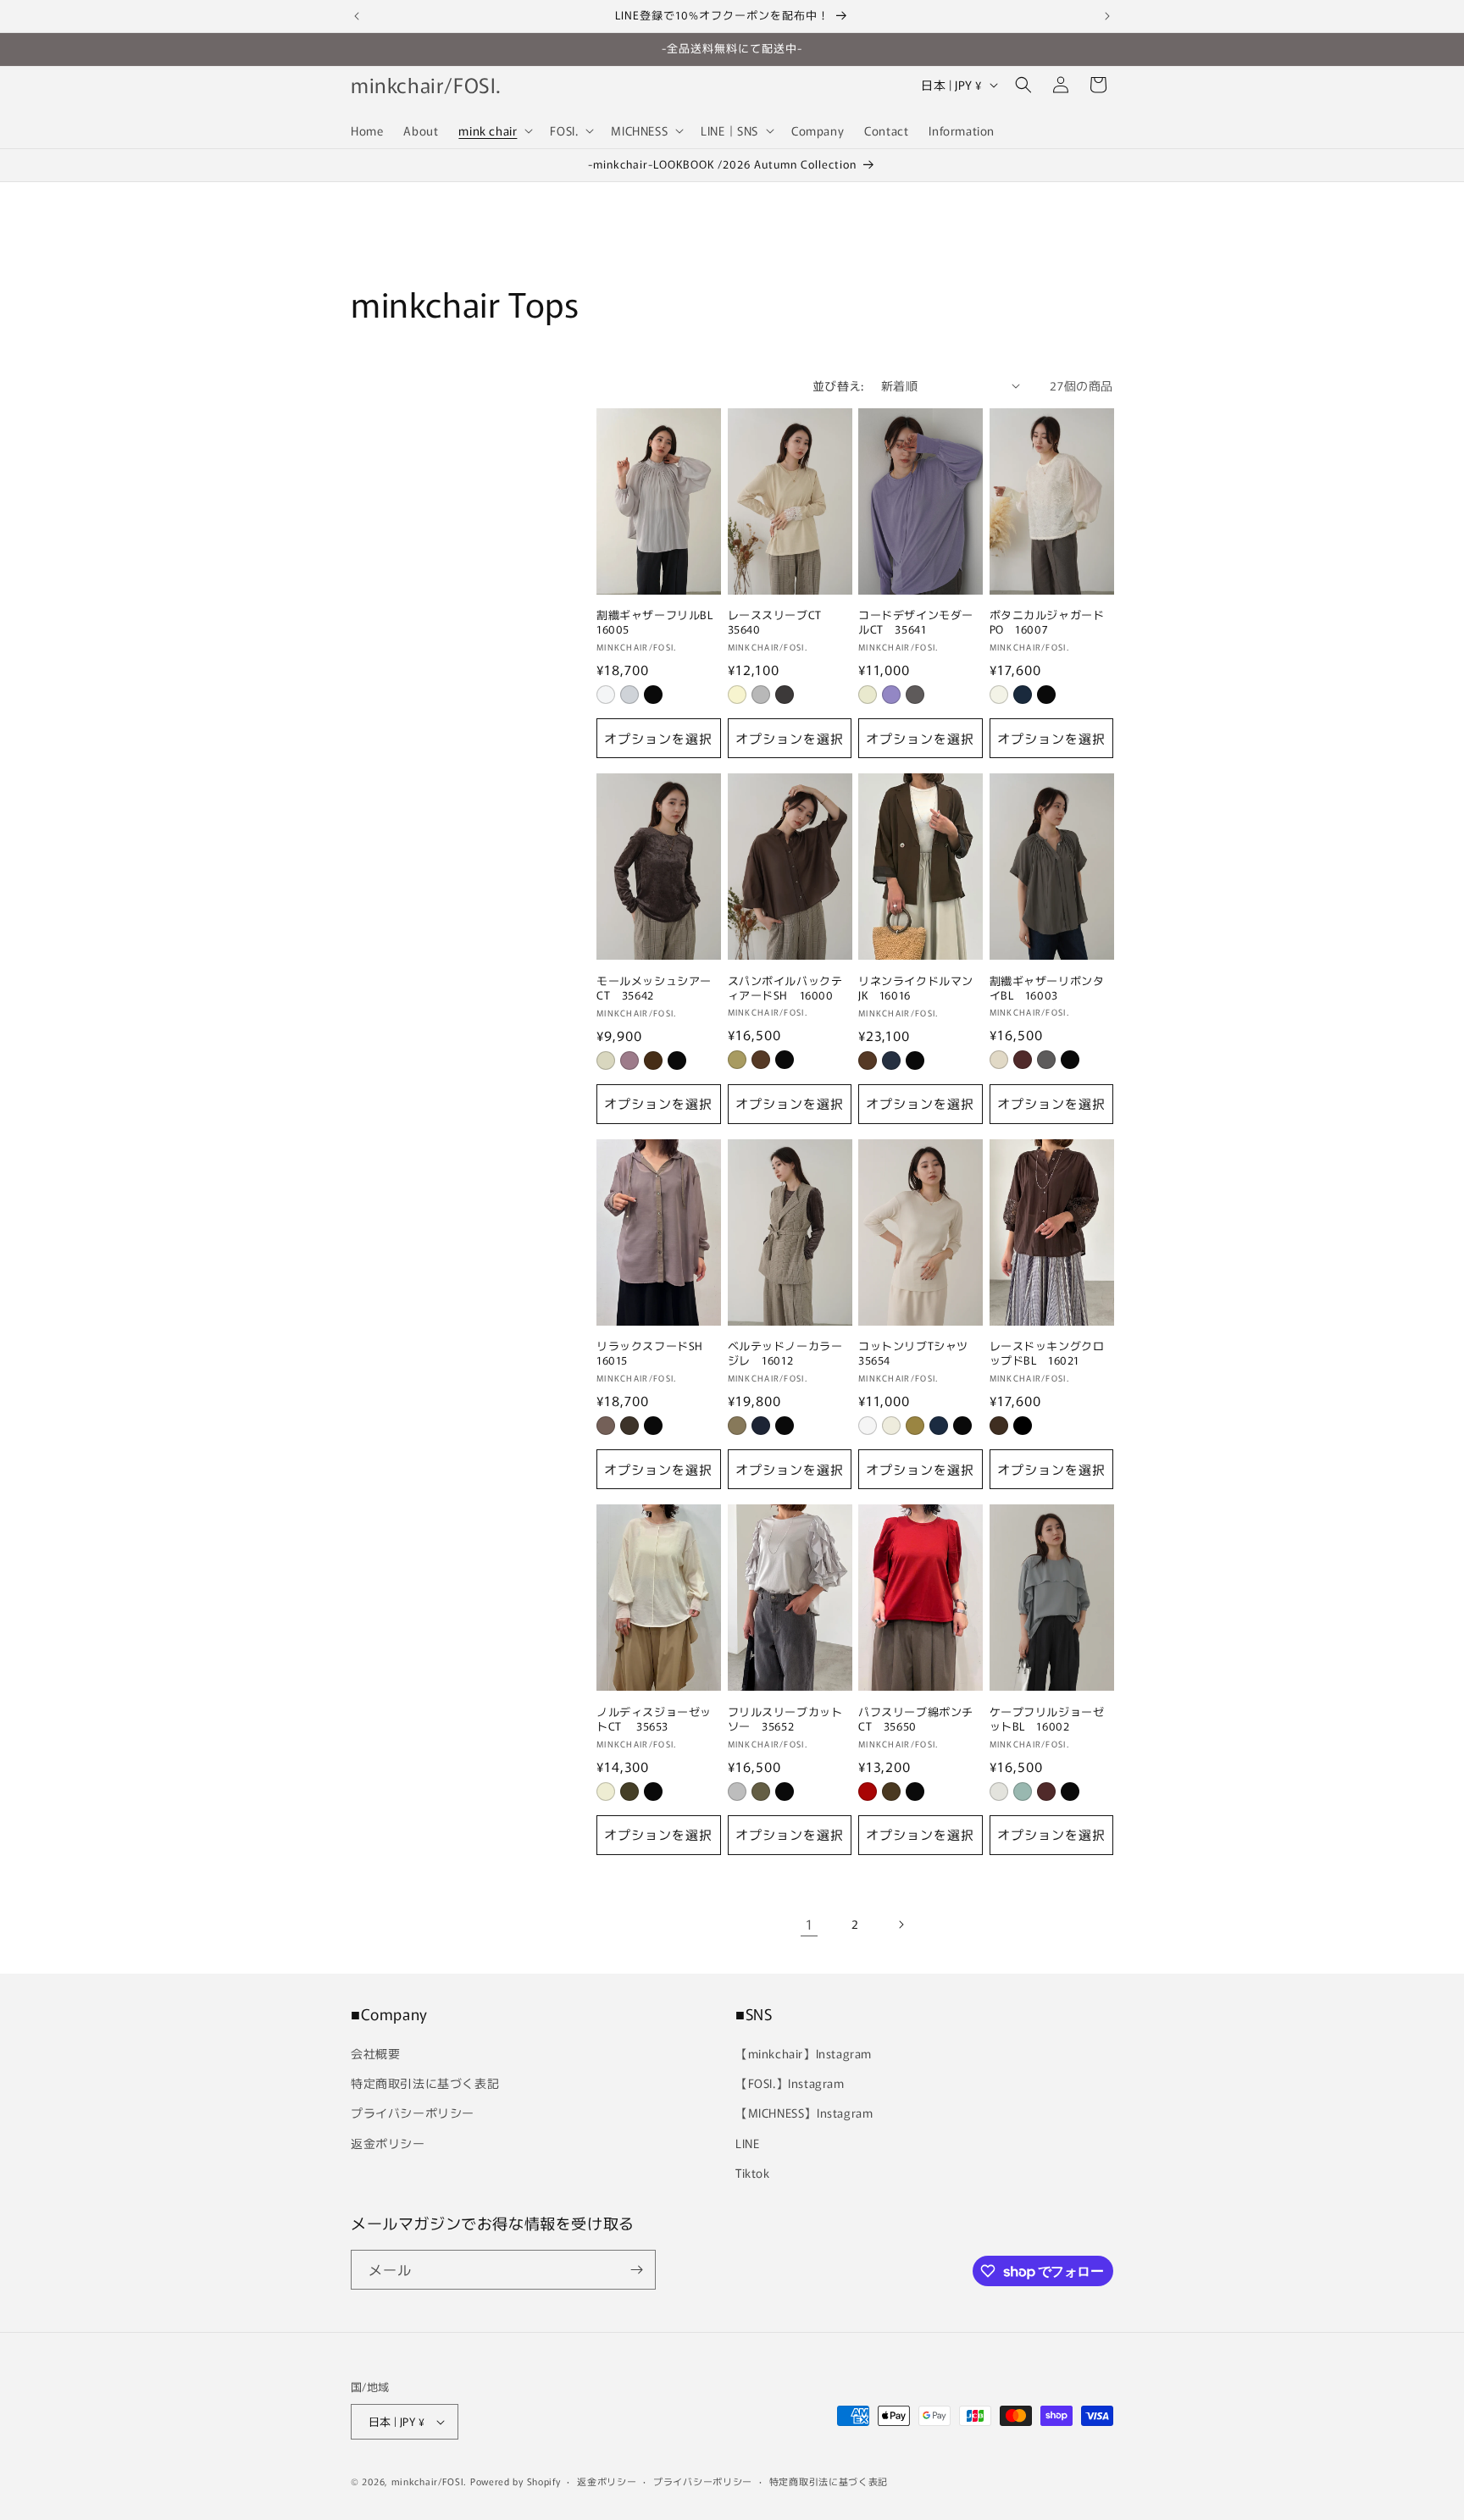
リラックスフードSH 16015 (656, 1354)
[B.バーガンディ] (1023, 1060)
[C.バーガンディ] (1046, 1792)
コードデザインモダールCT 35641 (916, 623)
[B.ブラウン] (629, 1426)
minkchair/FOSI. (430, 2481)
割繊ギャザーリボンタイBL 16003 (1047, 989)
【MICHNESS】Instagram (804, 2113)
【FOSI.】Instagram (790, 2083)
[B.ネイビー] (1023, 695)
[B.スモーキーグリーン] (1023, 1792)
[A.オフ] (606, 695)
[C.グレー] (1046, 1060)
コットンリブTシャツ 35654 (919, 1354)
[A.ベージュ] (737, 1426)
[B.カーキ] (761, 1792)
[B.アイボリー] (891, 1426)
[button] (494, 130)
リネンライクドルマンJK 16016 (916, 989)
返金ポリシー (388, 2143)
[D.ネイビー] (939, 1426)
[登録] (636, 2270)
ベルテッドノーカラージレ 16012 (785, 1354)
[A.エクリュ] (999, 1060)
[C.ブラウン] (653, 1061)
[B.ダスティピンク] (629, 1061)
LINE (747, 2143)
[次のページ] (901, 1925)
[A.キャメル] (737, 1060)
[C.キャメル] (915, 1426)
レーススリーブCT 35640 (781, 623)
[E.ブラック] (962, 1426)
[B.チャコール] (761, 1426)
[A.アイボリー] (868, 695)
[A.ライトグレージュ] (999, 1792)
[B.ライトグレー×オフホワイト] (761, 695)
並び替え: (838, 385)
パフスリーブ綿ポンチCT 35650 (916, 1720)
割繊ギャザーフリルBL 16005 (659, 623)
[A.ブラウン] (761, 1060)
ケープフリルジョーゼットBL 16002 (1047, 1720)
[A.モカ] (606, 1426)
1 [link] (810, 1924)
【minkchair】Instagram (804, 2053)
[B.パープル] (891, 695)
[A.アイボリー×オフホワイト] (737, 695)
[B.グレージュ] (629, 695)
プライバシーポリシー (413, 2113)
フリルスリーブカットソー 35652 (785, 1720)
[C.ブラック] (653, 695)
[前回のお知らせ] (357, 16)
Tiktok (753, 2173)
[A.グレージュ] (606, 1061)
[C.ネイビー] (891, 1061)
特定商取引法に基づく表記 (425, 2083)
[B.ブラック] (1023, 1426)
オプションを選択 (658, 738)
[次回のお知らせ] (1107, 16)
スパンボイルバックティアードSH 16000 (785, 989)
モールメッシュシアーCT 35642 (654, 989)
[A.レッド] (868, 1792)
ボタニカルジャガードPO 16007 (1047, 623)
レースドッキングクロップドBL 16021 (1047, 1354)
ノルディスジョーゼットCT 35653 (654, 1720)
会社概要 (375, 2053)
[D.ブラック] (677, 1061)
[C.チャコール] (915, 695)
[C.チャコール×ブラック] (785, 695)
